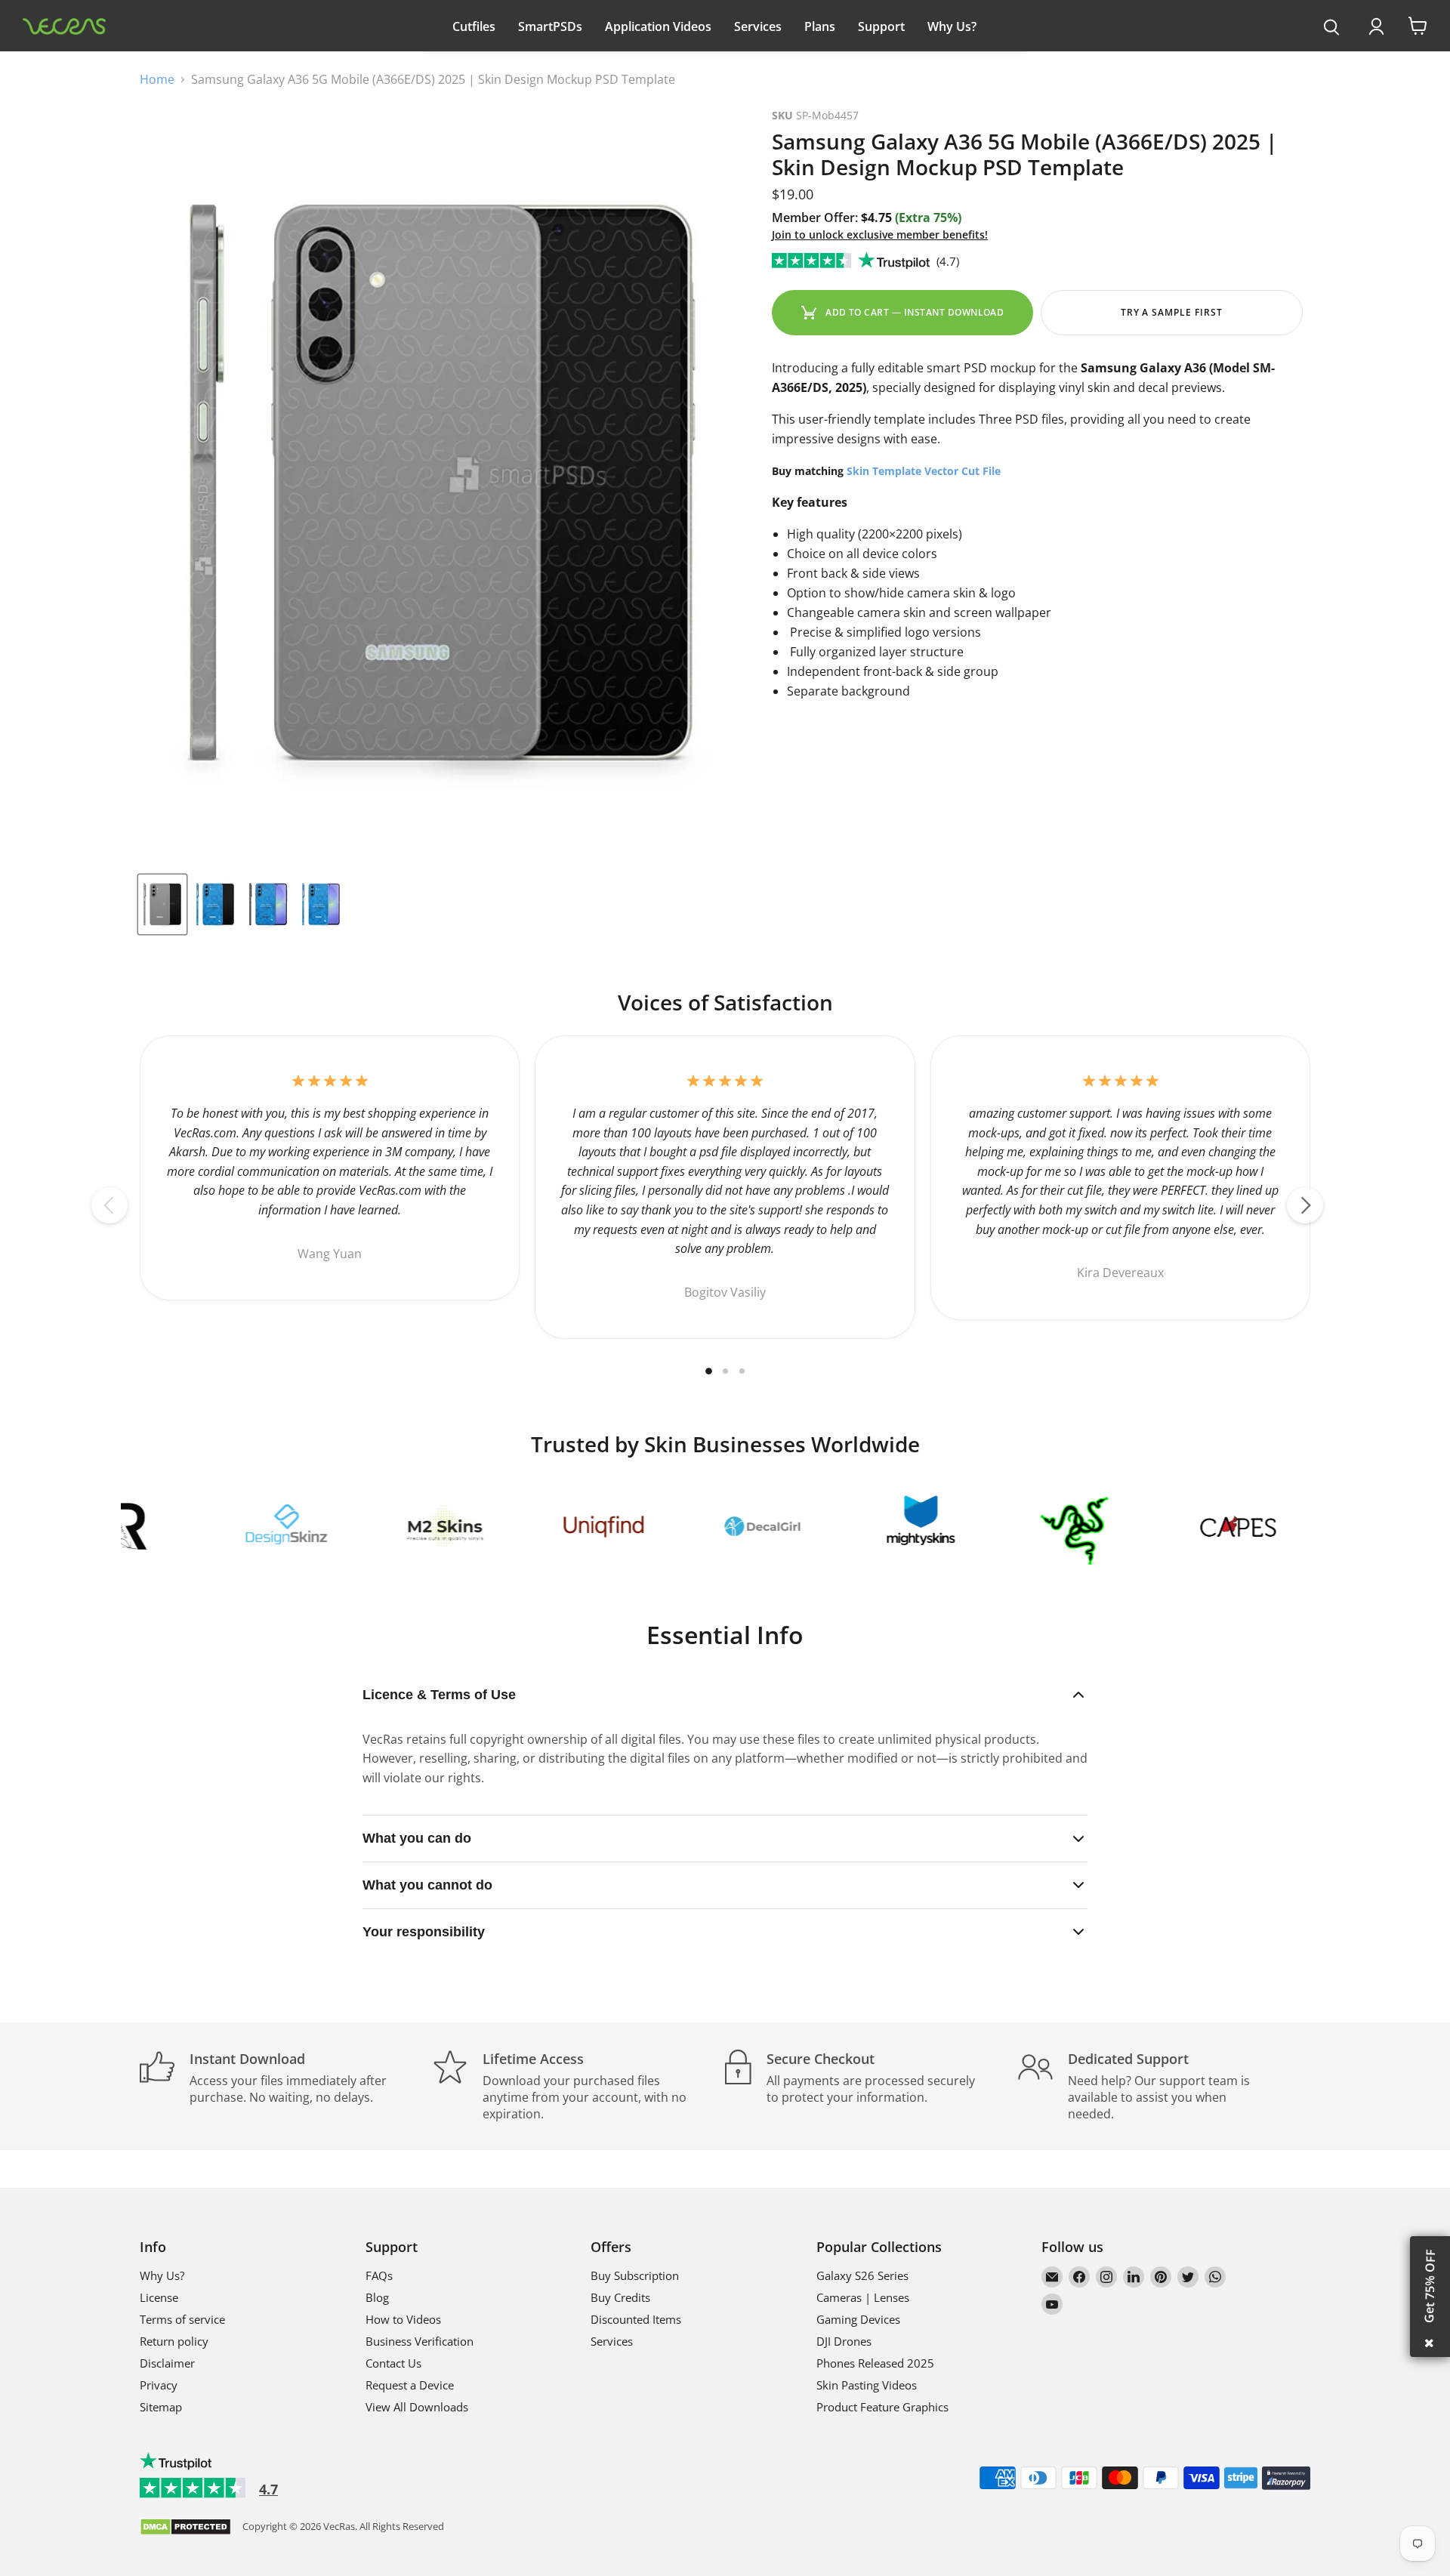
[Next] (1305, 1205)
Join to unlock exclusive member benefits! (880, 234)
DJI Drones (844, 2341)
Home (157, 79)
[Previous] (110, 1205)
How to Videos (403, 2319)
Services (758, 26)
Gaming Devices (858, 2319)
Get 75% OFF (1430, 2286)
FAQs (379, 2275)
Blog (377, 2297)
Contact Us (393, 2363)
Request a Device (410, 2385)
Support (881, 26)
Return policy (174, 2341)
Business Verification (420, 2341)
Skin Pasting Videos (867, 2385)
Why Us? (952, 26)
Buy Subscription (635, 2275)
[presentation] (1332, 28)
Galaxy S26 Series (862, 2275)
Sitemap (161, 2407)
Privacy (159, 2385)
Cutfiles (474, 26)
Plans (820, 26)
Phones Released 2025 (875, 2363)
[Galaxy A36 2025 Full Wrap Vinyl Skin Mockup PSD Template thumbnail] (215, 904)
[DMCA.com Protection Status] (185, 2528)
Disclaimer (167, 2363)
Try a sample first (1172, 312)
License (159, 2297)
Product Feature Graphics (882, 2407)
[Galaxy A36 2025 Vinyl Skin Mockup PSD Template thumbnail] (162, 904)
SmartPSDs (550, 26)
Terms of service (182, 2319)
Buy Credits (620, 2297)
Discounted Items (636, 2319)
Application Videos (658, 26)
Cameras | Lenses (863, 2297)
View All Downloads (417, 2407)
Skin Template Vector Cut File (924, 471)
